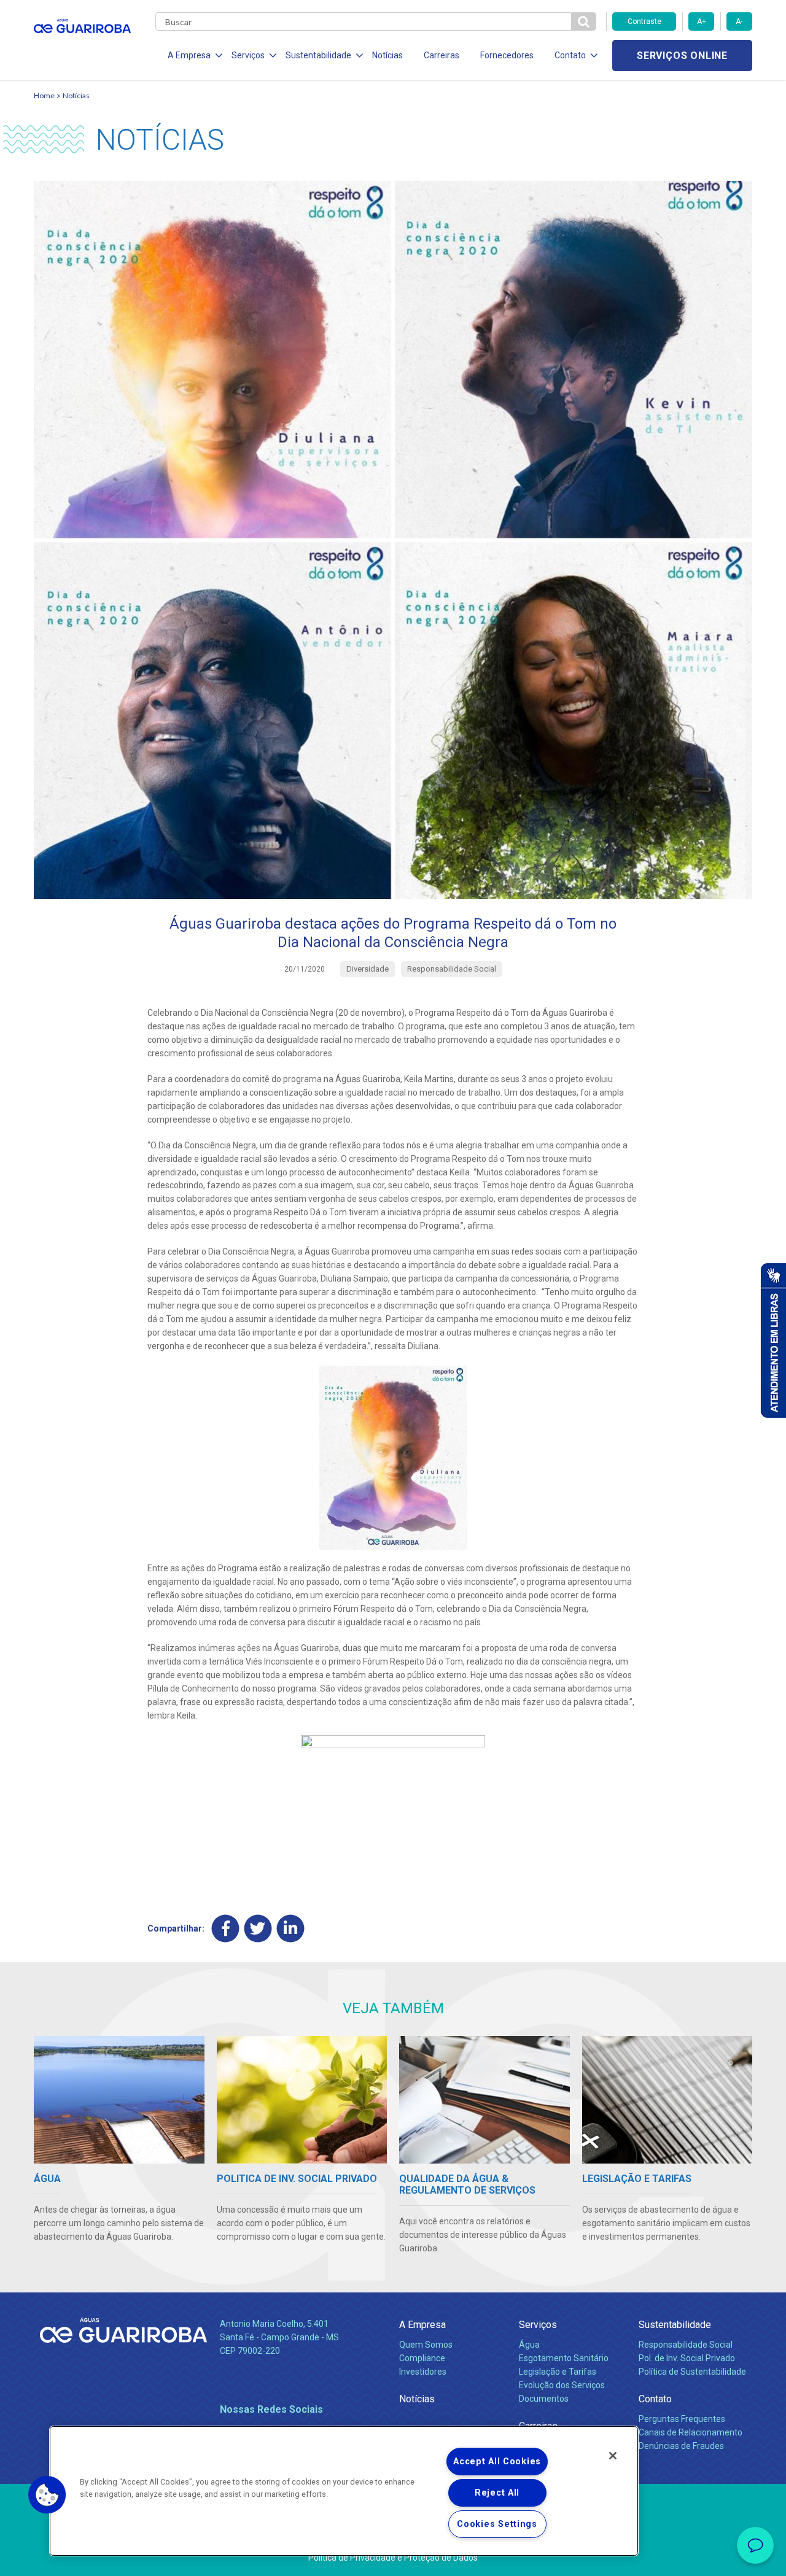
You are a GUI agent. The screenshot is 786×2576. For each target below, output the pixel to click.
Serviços (538, 2325)
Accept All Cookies (497, 2462)
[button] (47, 2495)
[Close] (613, 2456)
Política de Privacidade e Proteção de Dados (393, 2558)
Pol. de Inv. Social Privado (687, 2358)
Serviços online (682, 56)
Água (529, 2345)
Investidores (423, 2372)
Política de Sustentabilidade (692, 2372)
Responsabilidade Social (686, 2345)
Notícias (387, 55)
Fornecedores (507, 55)
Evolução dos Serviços (562, 2385)
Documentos (544, 2399)
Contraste (644, 21)
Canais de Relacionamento (691, 2432)
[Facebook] (226, 1928)
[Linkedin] (291, 1928)
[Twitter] (258, 1928)
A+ (702, 21)
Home (44, 95)
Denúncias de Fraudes (681, 2446)
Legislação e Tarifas (558, 2372)
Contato (655, 2399)
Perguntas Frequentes (682, 2419)
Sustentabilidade (675, 2325)
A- (739, 21)
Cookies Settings (497, 2524)
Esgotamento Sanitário (564, 2358)
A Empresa (422, 2325)
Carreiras (442, 55)
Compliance (422, 2358)
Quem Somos (426, 2345)
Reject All (497, 2493)
